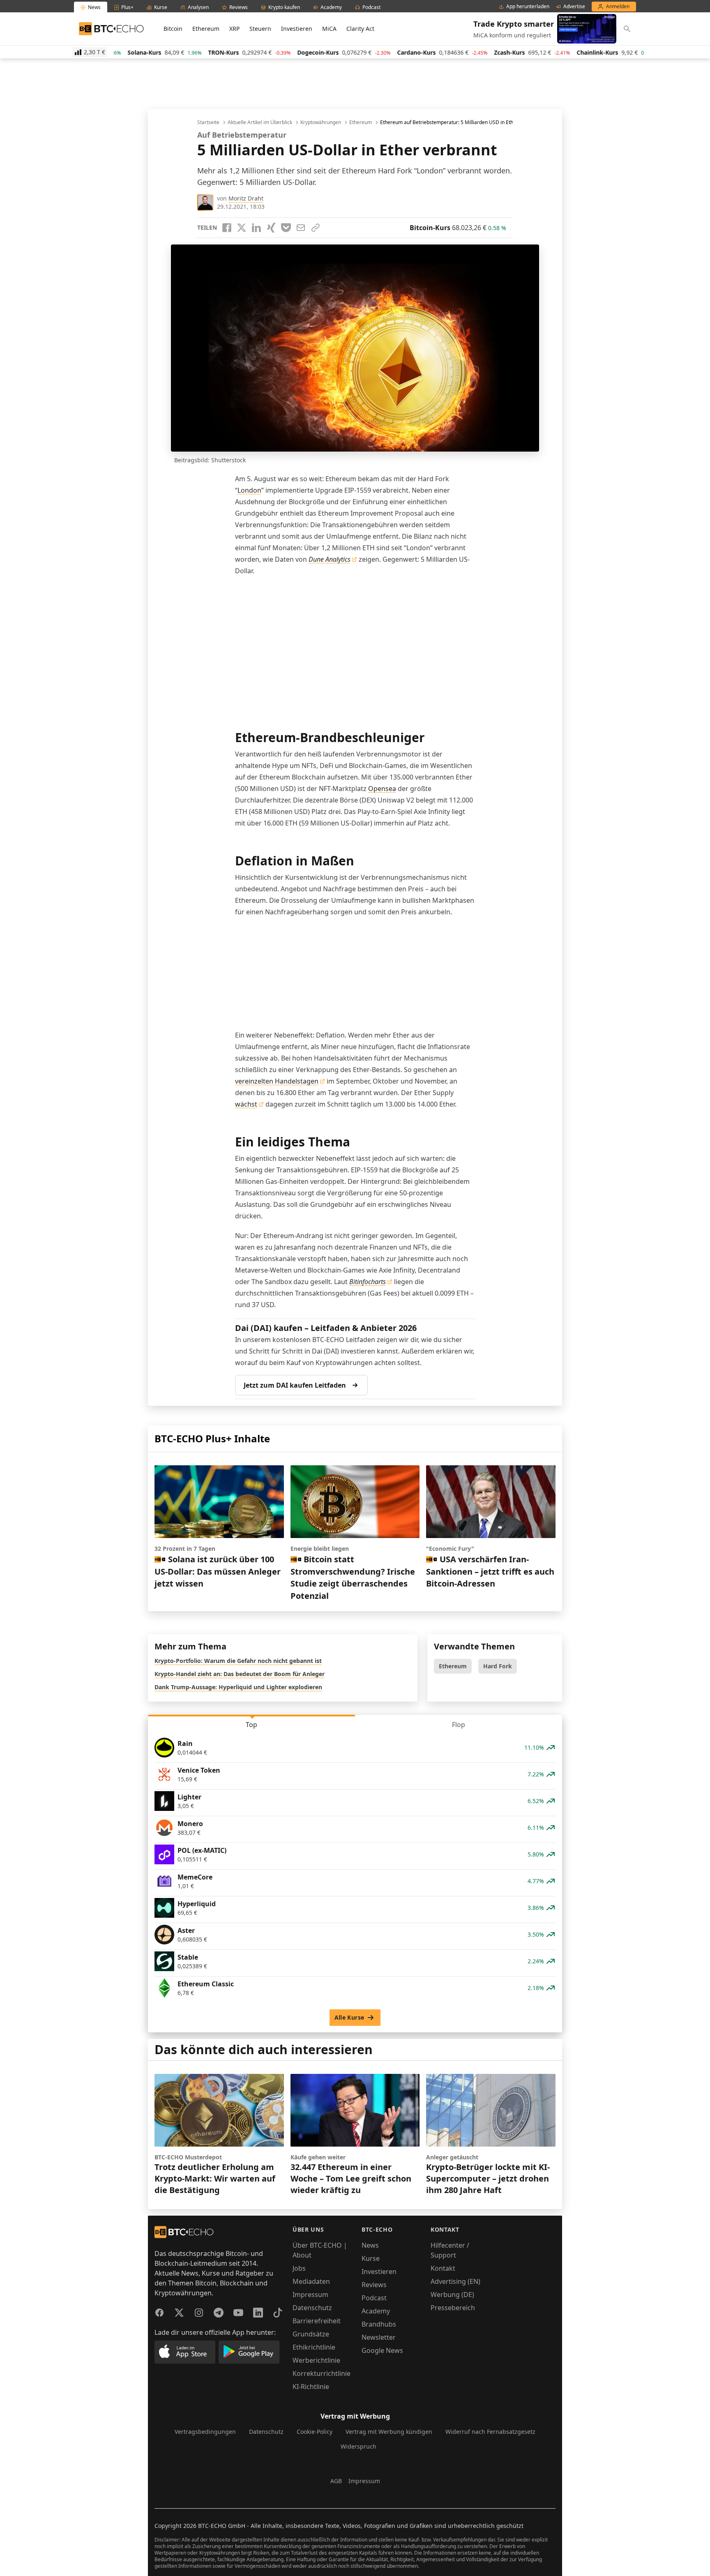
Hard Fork (498, 1666)
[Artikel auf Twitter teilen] (242, 228)
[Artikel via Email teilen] (301, 228)
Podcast (374, 2298)
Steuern (260, 29)
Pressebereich (453, 2308)
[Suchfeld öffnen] (627, 29)
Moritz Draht (246, 198)
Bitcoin (173, 29)
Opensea (382, 789)
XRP (234, 29)
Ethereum (206, 29)
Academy (376, 2311)
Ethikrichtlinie (314, 2347)
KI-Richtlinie (311, 2387)
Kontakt (443, 2268)
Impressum (310, 2295)
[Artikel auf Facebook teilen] (227, 228)
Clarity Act (360, 29)
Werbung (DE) (452, 2295)
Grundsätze (311, 2334)
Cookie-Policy (315, 2432)
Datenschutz (312, 2308)
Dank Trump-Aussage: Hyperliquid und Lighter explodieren (238, 1687)
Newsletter (379, 2337)
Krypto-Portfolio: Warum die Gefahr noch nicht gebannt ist (238, 1661)
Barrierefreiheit (317, 2321)
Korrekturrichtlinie (322, 2373)
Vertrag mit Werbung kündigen (389, 2432)
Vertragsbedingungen (205, 2432)
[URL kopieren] (316, 228)
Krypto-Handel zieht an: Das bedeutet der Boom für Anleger (240, 1674)
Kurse (371, 2258)
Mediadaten (311, 2281)
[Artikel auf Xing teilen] (271, 228)
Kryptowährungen (321, 122)
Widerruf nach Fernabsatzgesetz (490, 2432)
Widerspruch (358, 2446)
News (370, 2245)
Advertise (574, 7)
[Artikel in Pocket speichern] (286, 228)
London (249, 490)
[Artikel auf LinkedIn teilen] (256, 228)
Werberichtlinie (316, 2360)
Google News (382, 2350)
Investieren (297, 29)
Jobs (299, 2268)
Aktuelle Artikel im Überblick (260, 122)
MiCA (329, 29)
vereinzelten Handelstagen (277, 1081)
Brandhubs (379, 2324)
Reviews (374, 2285)
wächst (246, 1104)
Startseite (208, 122)
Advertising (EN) (455, 2281)
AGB (336, 2481)
